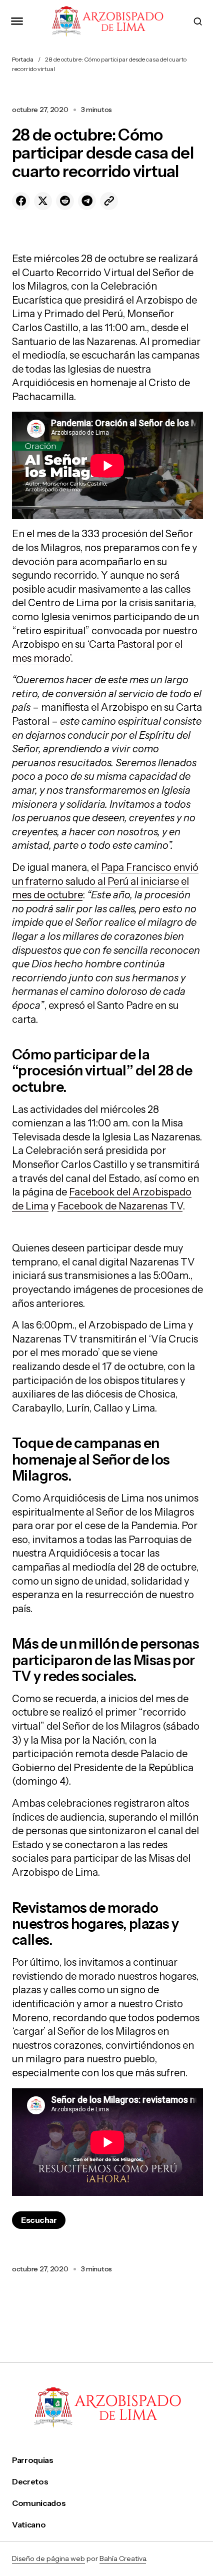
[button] (17, 21)
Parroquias (33, 2460)
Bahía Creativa (123, 2558)
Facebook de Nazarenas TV (120, 1206)
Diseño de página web (48, 2558)
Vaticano (29, 2525)
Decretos (30, 2482)
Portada (23, 59)
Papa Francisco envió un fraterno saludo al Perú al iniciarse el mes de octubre (105, 881)
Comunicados (39, 2503)
